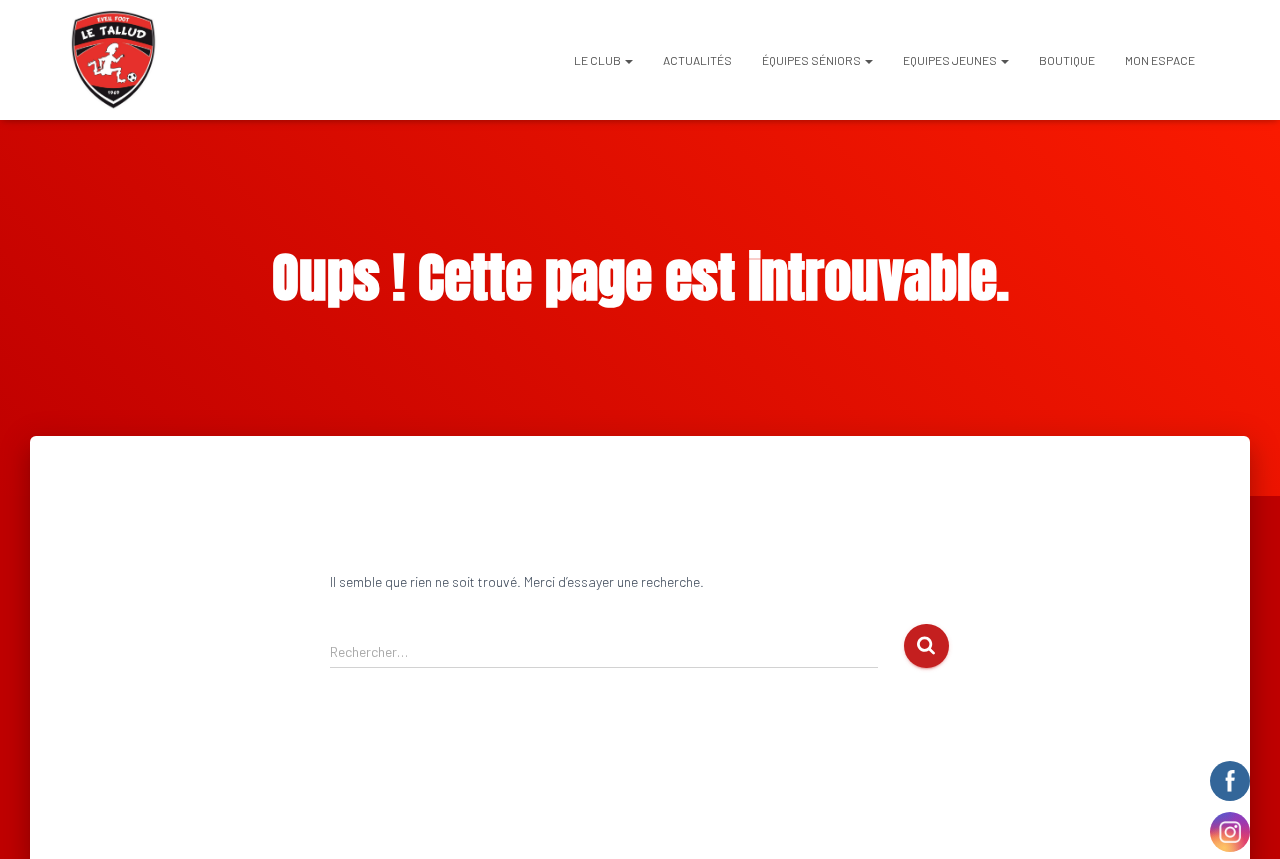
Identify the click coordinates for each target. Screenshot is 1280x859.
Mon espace (1160, 60)
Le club (598, 60)
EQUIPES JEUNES (951, 60)
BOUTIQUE (1067, 60)
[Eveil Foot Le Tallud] (113, 60)
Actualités (697, 60)
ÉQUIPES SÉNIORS (812, 60)
